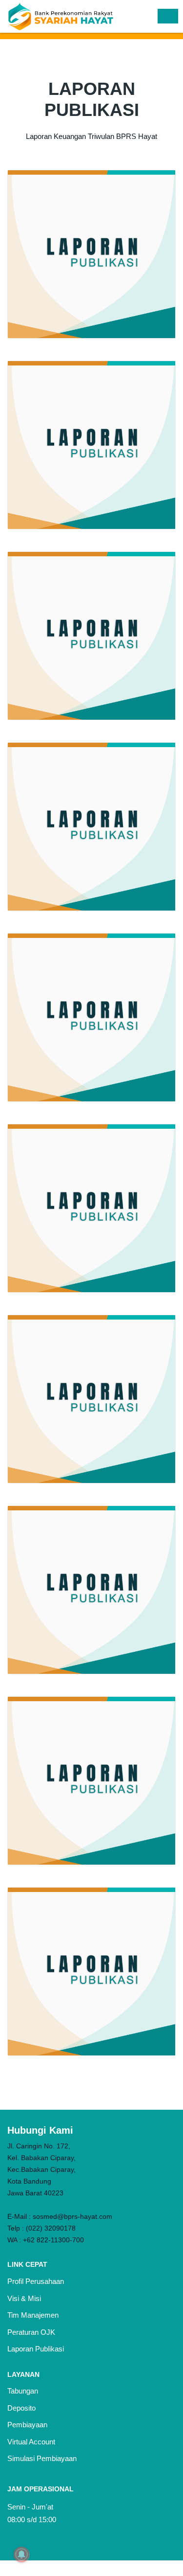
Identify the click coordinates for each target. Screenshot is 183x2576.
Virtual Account (31, 2442)
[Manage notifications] (21, 2554)
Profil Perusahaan (36, 2281)
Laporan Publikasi (36, 2349)
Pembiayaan (27, 2425)
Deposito (21, 2408)
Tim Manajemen (33, 2315)
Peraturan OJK (31, 2332)
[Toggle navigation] (168, 16)
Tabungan (23, 2391)
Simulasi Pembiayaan (42, 2458)
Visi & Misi (24, 2298)
